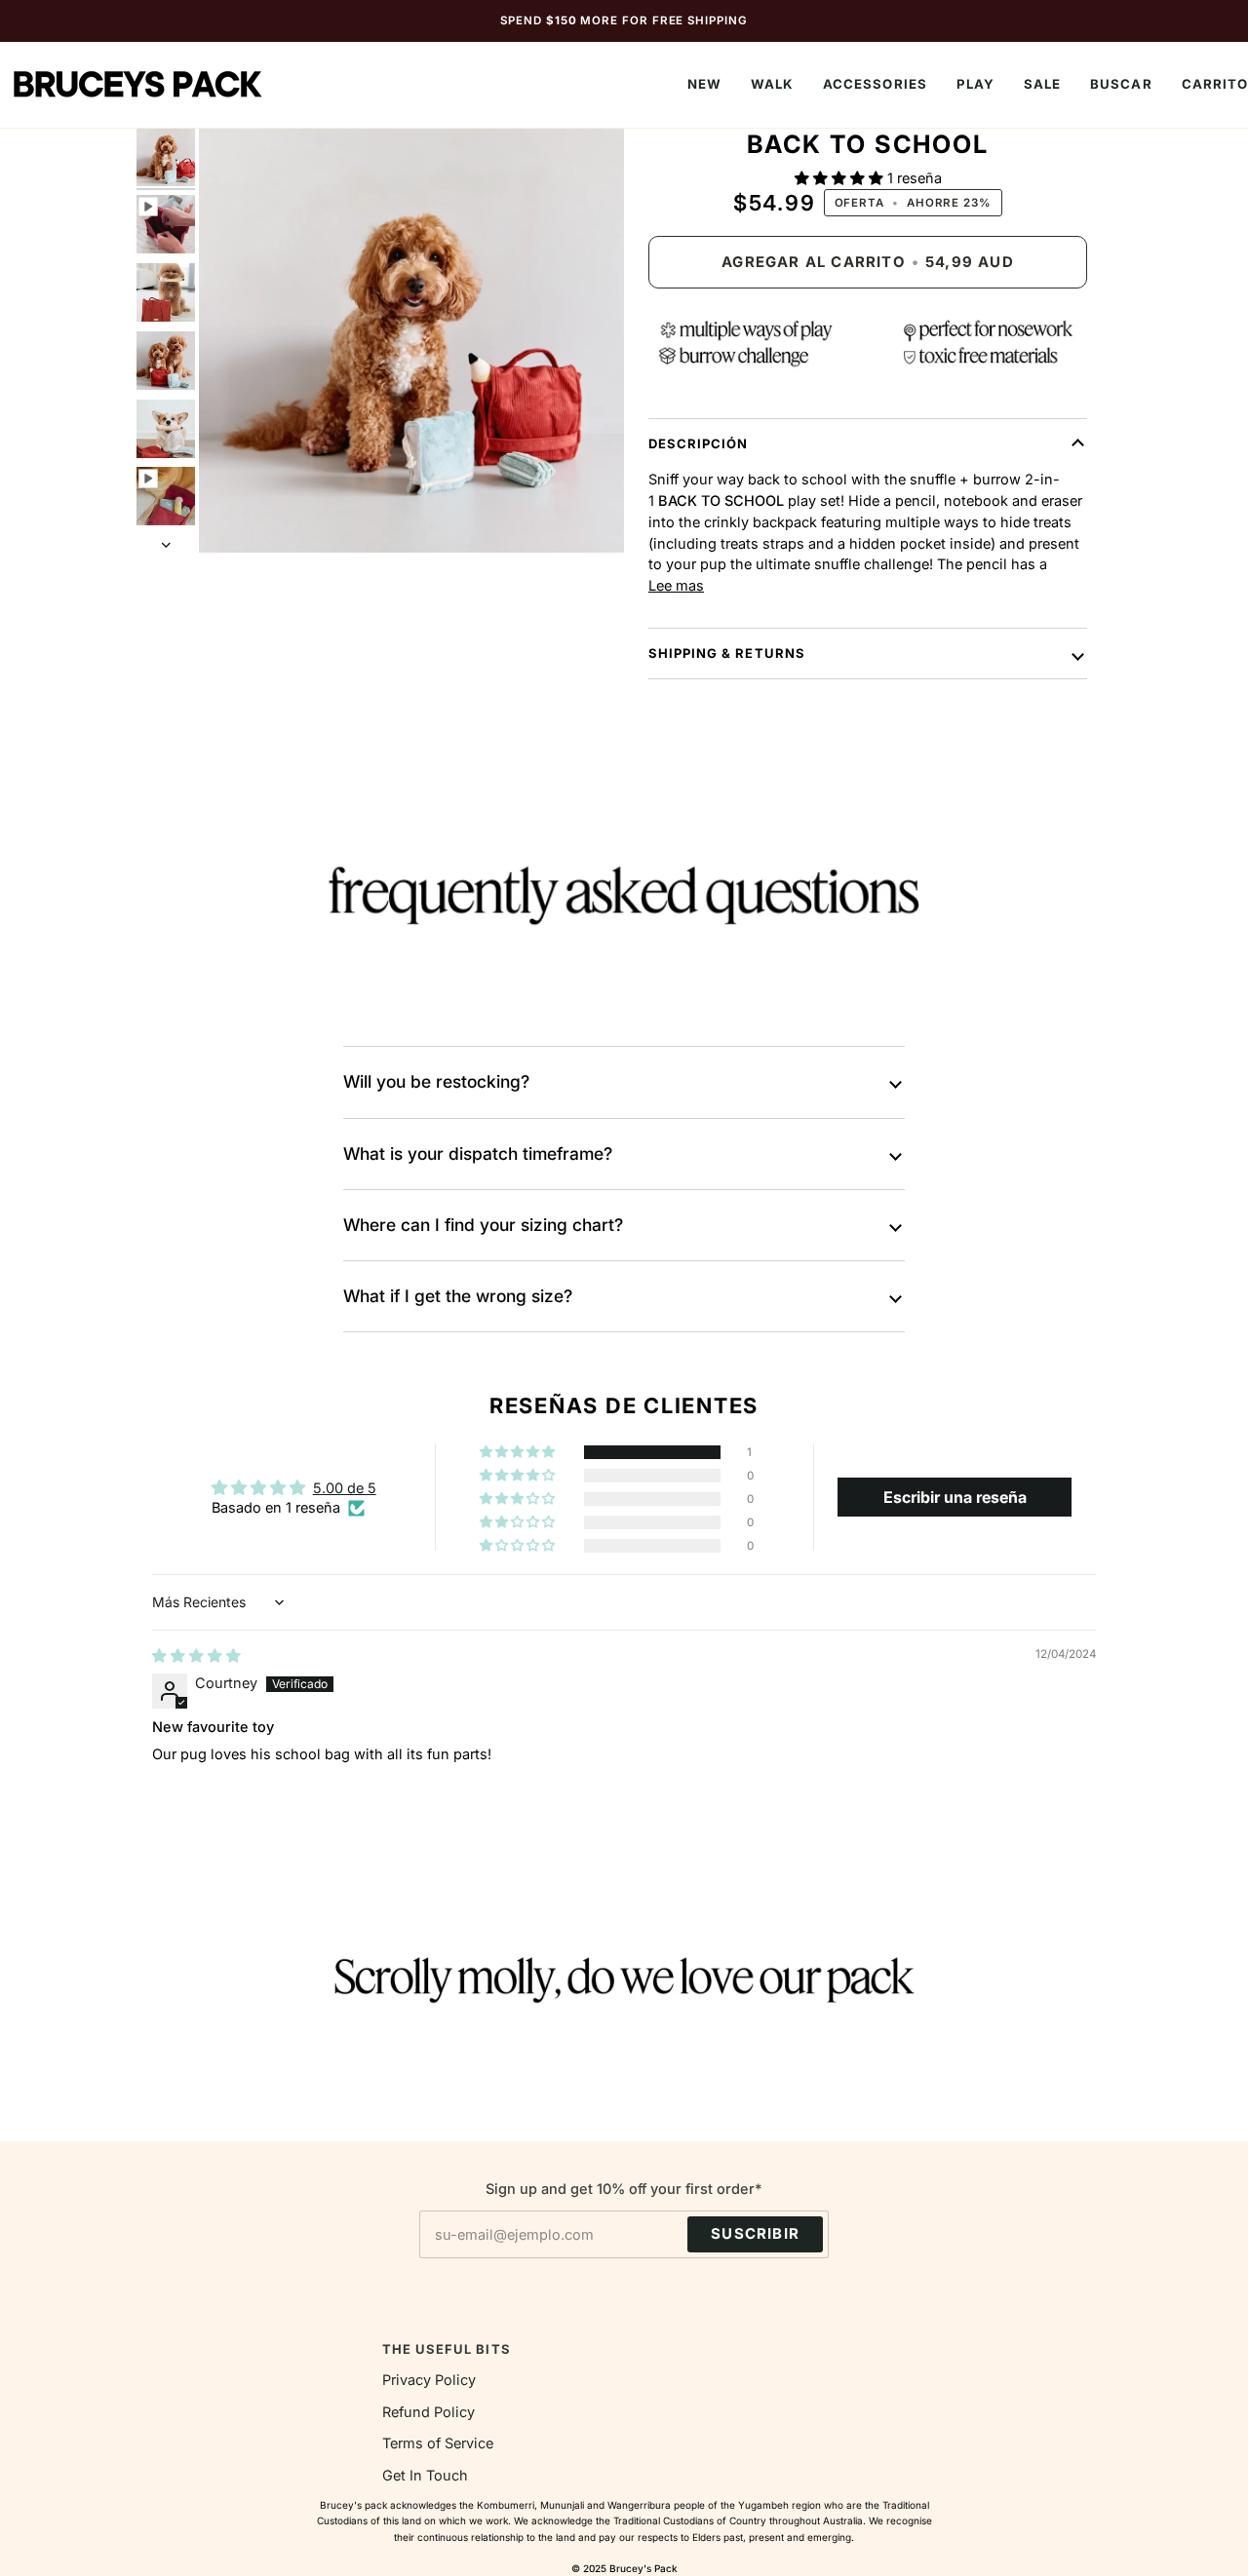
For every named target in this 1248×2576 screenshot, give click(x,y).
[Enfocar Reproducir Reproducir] (411, 340)
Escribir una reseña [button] (955, 1497)
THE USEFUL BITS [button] (447, 2349)
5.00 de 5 (345, 1488)
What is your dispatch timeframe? (478, 1153)
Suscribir (755, 2234)
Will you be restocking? (436, 1081)
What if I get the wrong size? (458, 1296)
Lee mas (676, 585)
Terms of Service (438, 2443)
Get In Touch (425, 2475)
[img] (196, 1655)
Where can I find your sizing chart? (483, 1225)
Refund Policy (429, 2412)
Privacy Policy (429, 2380)
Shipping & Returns (727, 653)
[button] (772, 85)
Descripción (698, 443)
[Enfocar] (235, 516)
